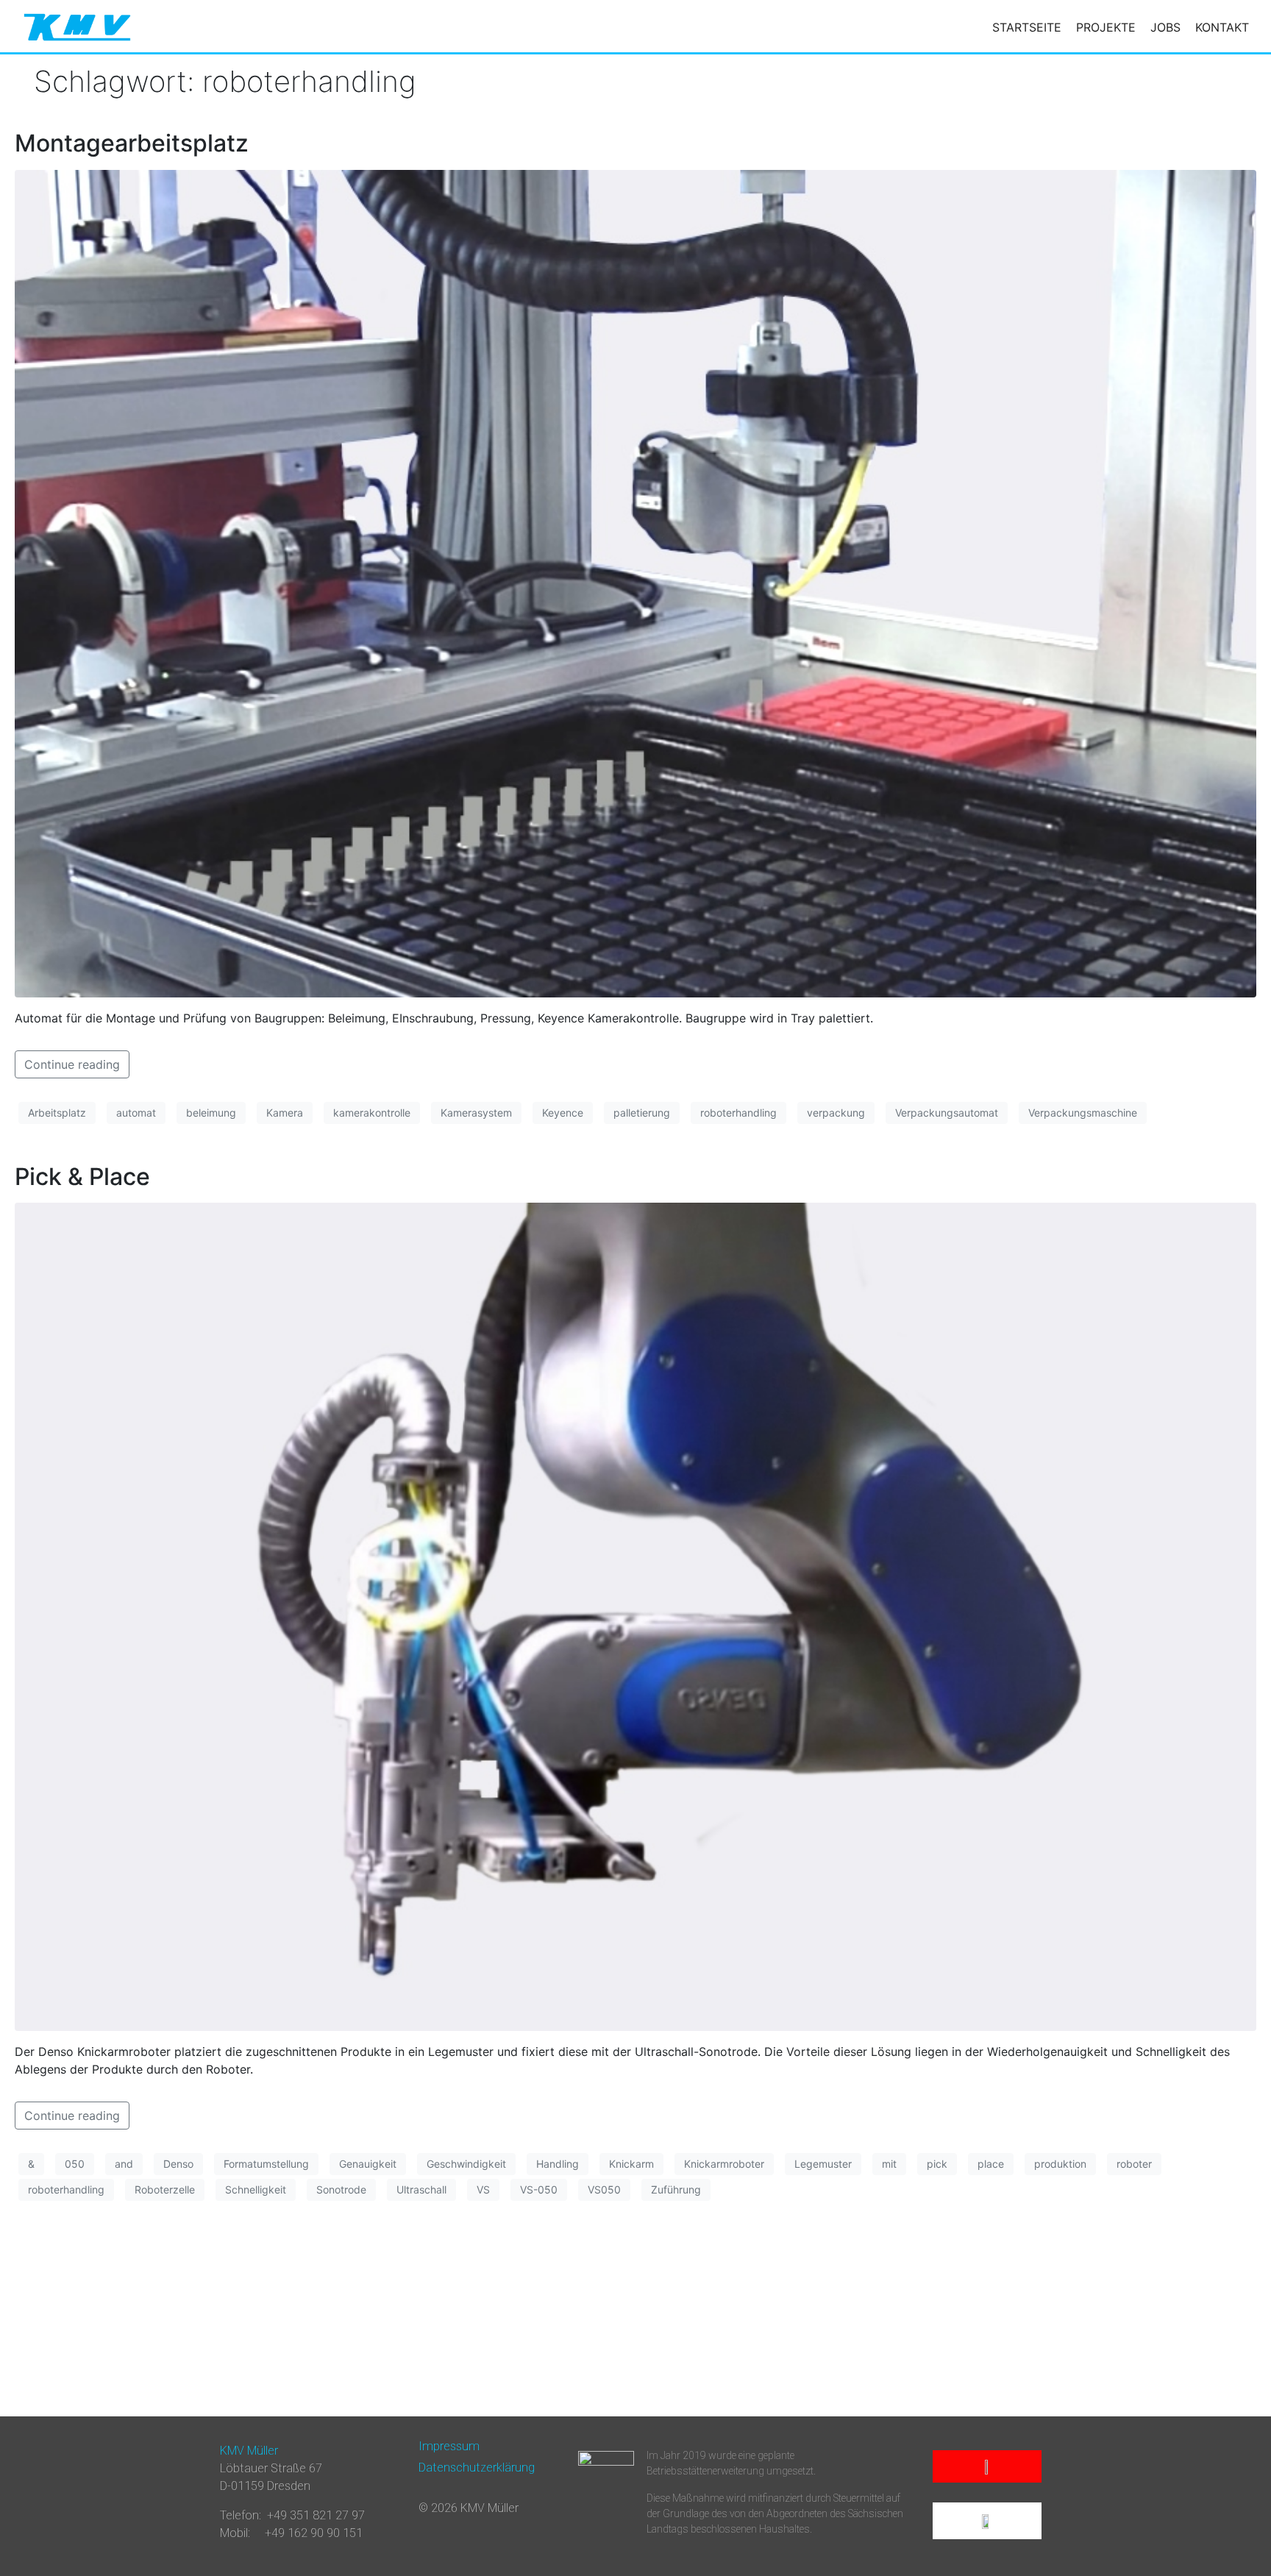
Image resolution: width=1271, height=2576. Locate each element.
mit (889, 2164)
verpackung (836, 1113)
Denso (178, 2164)
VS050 (604, 2189)
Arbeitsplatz (57, 1113)
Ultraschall (421, 2189)
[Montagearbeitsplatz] (635, 583)
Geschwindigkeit (466, 2164)
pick (937, 2164)
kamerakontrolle (372, 1113)
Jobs (1165, 27)
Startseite (1027, 27)
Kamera (285, 1113)
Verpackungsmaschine (1083, 1113)
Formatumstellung (266, 2164)
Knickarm (631, 2164)
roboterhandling (738, 1113)
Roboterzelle (165, 2189)
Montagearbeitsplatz (132, 143)
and (124, 2164)
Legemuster (823, 2164)
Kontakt (1222, 27)
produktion (1060, 2164)
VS (483, 2189)
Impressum (449, 2446)
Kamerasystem (476, 1113)
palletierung (642, 1113)
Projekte (1106, 27)
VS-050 (539, 2189)
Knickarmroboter (724, 2164)
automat (136, 1113)
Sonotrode (341, 2189)
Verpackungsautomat (947, 1113)
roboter (1134, 2164)
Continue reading (72, 1064)
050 (75, 2164)
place (991, 2164)
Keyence (563, 1113)
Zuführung (676, 2189)
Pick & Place (82, 1177)
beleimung (211, 1113)
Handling (558, 2164)
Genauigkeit (368, 2164)
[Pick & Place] (635, 1615)
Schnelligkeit (256, 2189)
